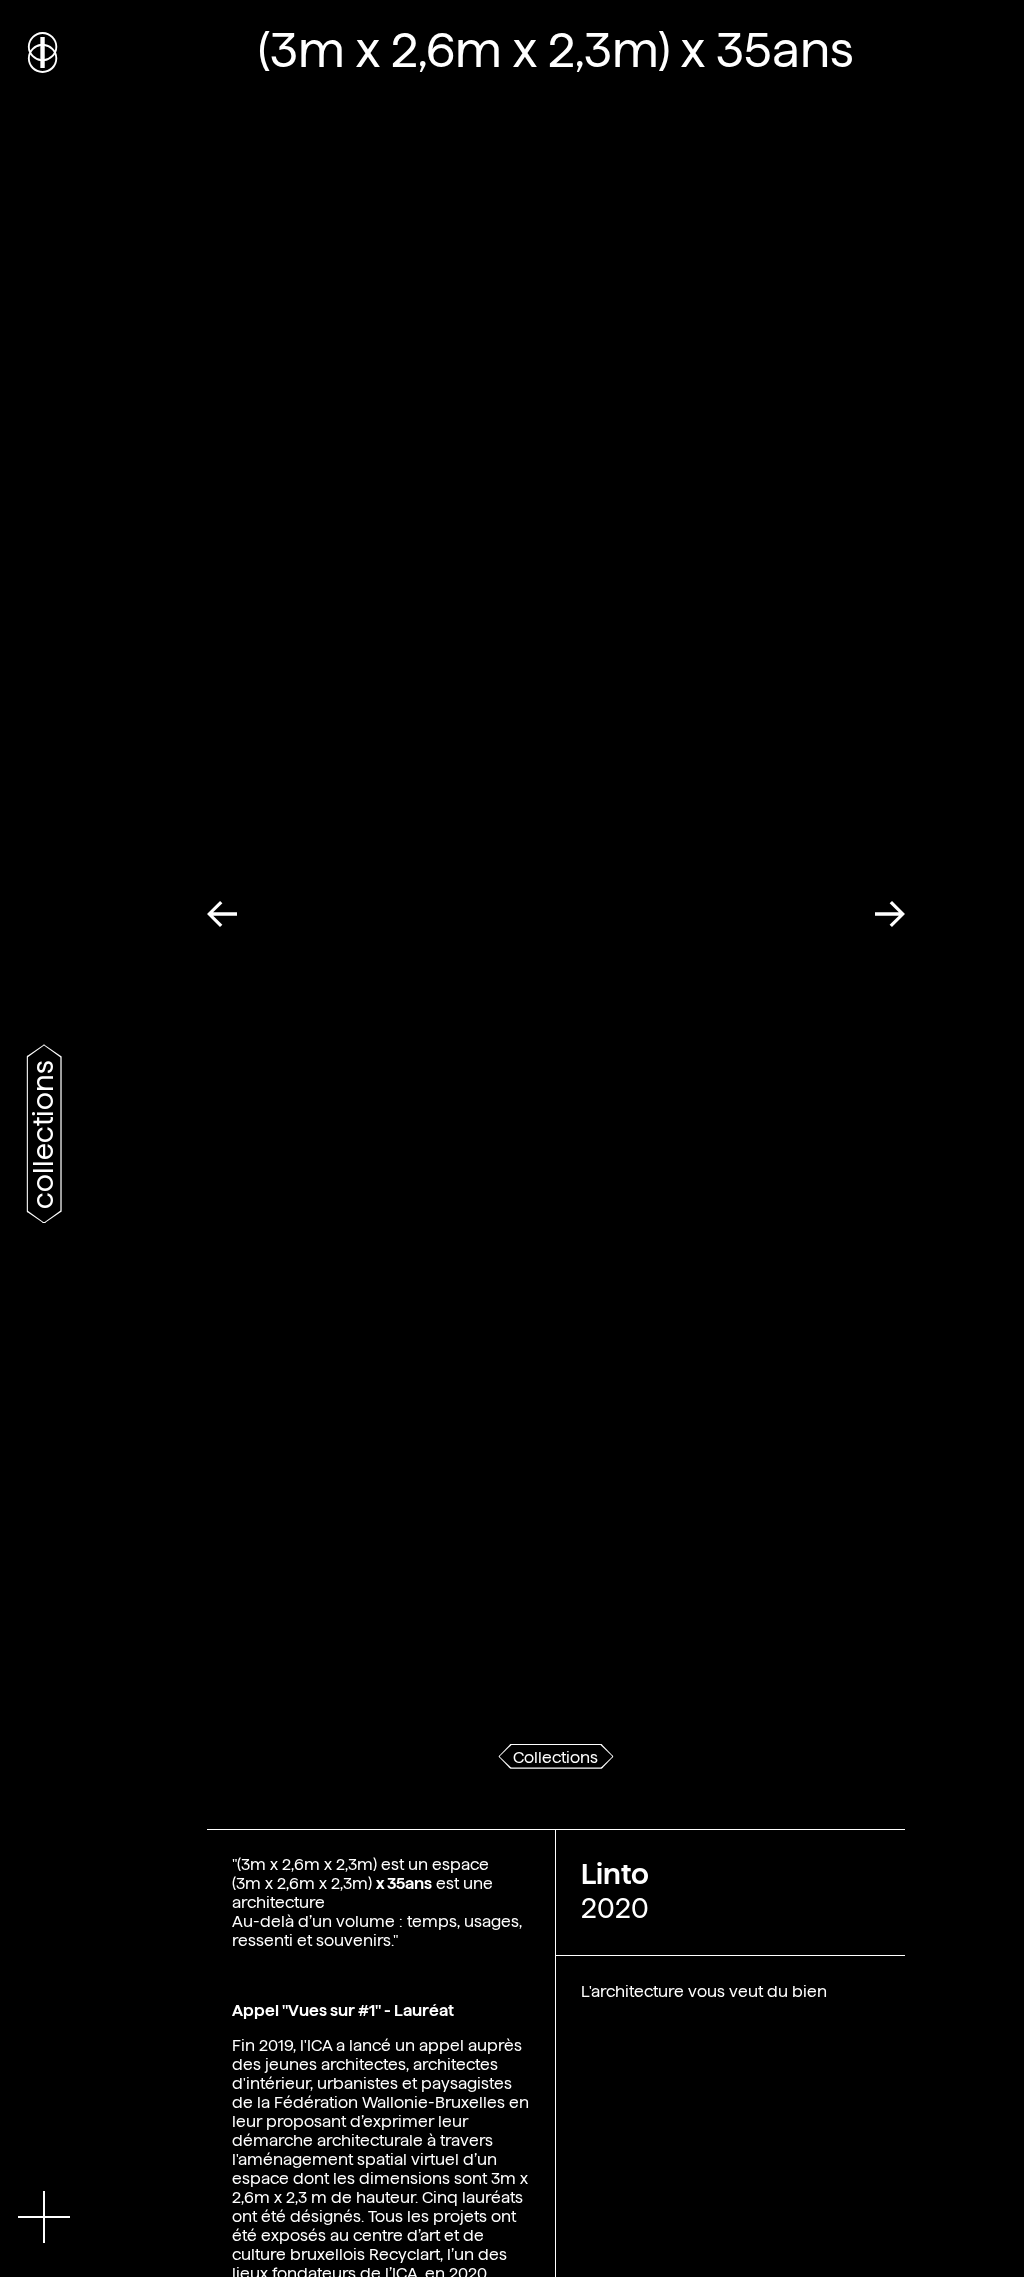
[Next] (883, 914)
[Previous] (229, 914)
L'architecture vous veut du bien (704, 1991)
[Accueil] (44, 50)
